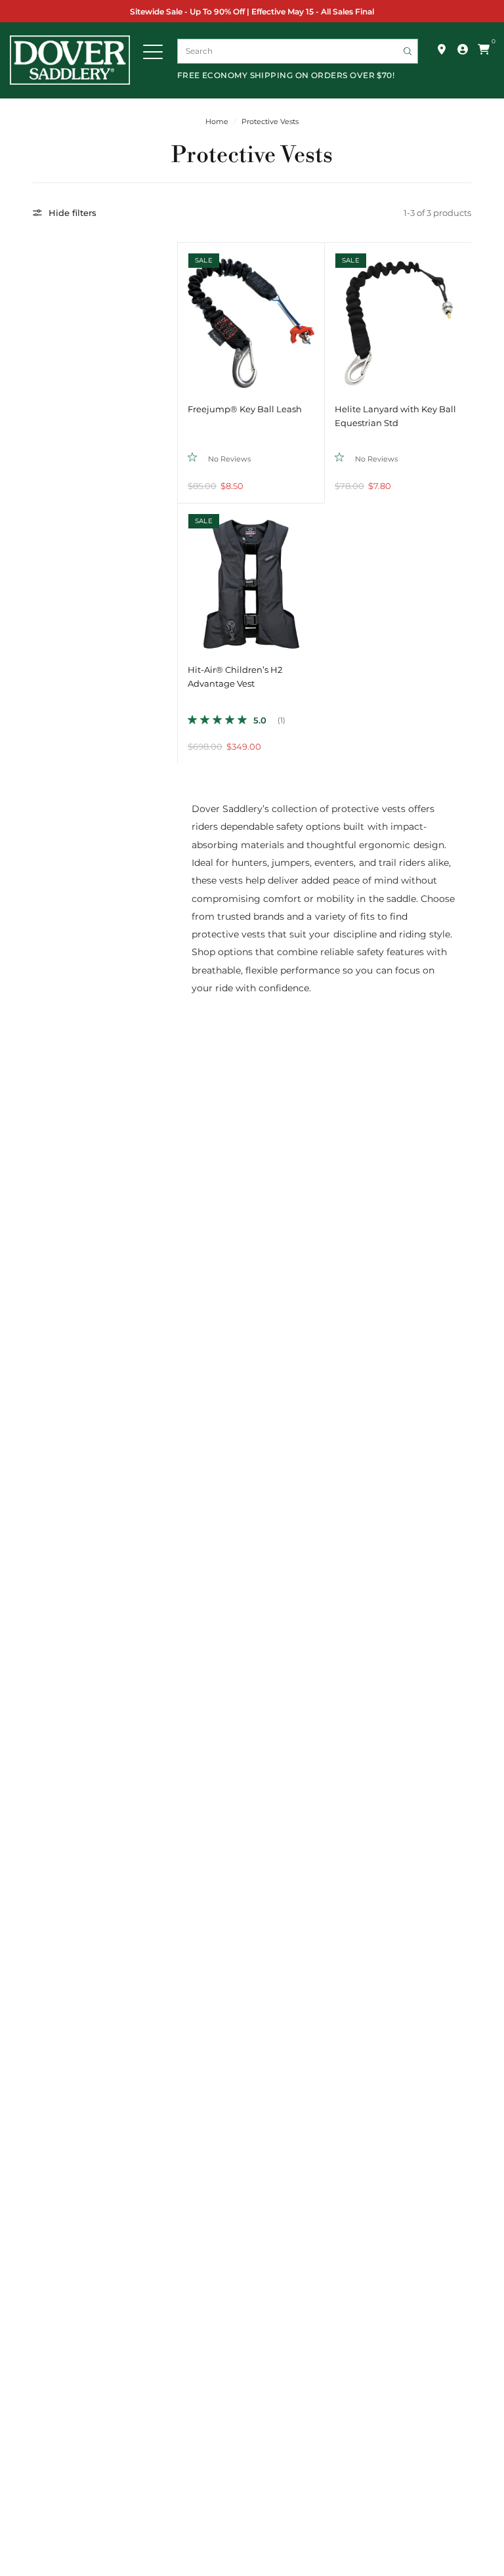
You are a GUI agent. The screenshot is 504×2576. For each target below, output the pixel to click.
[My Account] (463, 49)
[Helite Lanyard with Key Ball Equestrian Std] (398, 316)
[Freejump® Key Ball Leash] (251, 316)
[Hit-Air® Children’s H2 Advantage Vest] (251, 577)
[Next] (314, 316)
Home (217, 122)
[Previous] (188, 316)
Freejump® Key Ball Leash (245, 409)
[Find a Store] (442, 49)
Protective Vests (270, 122)
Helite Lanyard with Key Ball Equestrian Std (395, 416)
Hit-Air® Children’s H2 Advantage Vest (235, 677)
